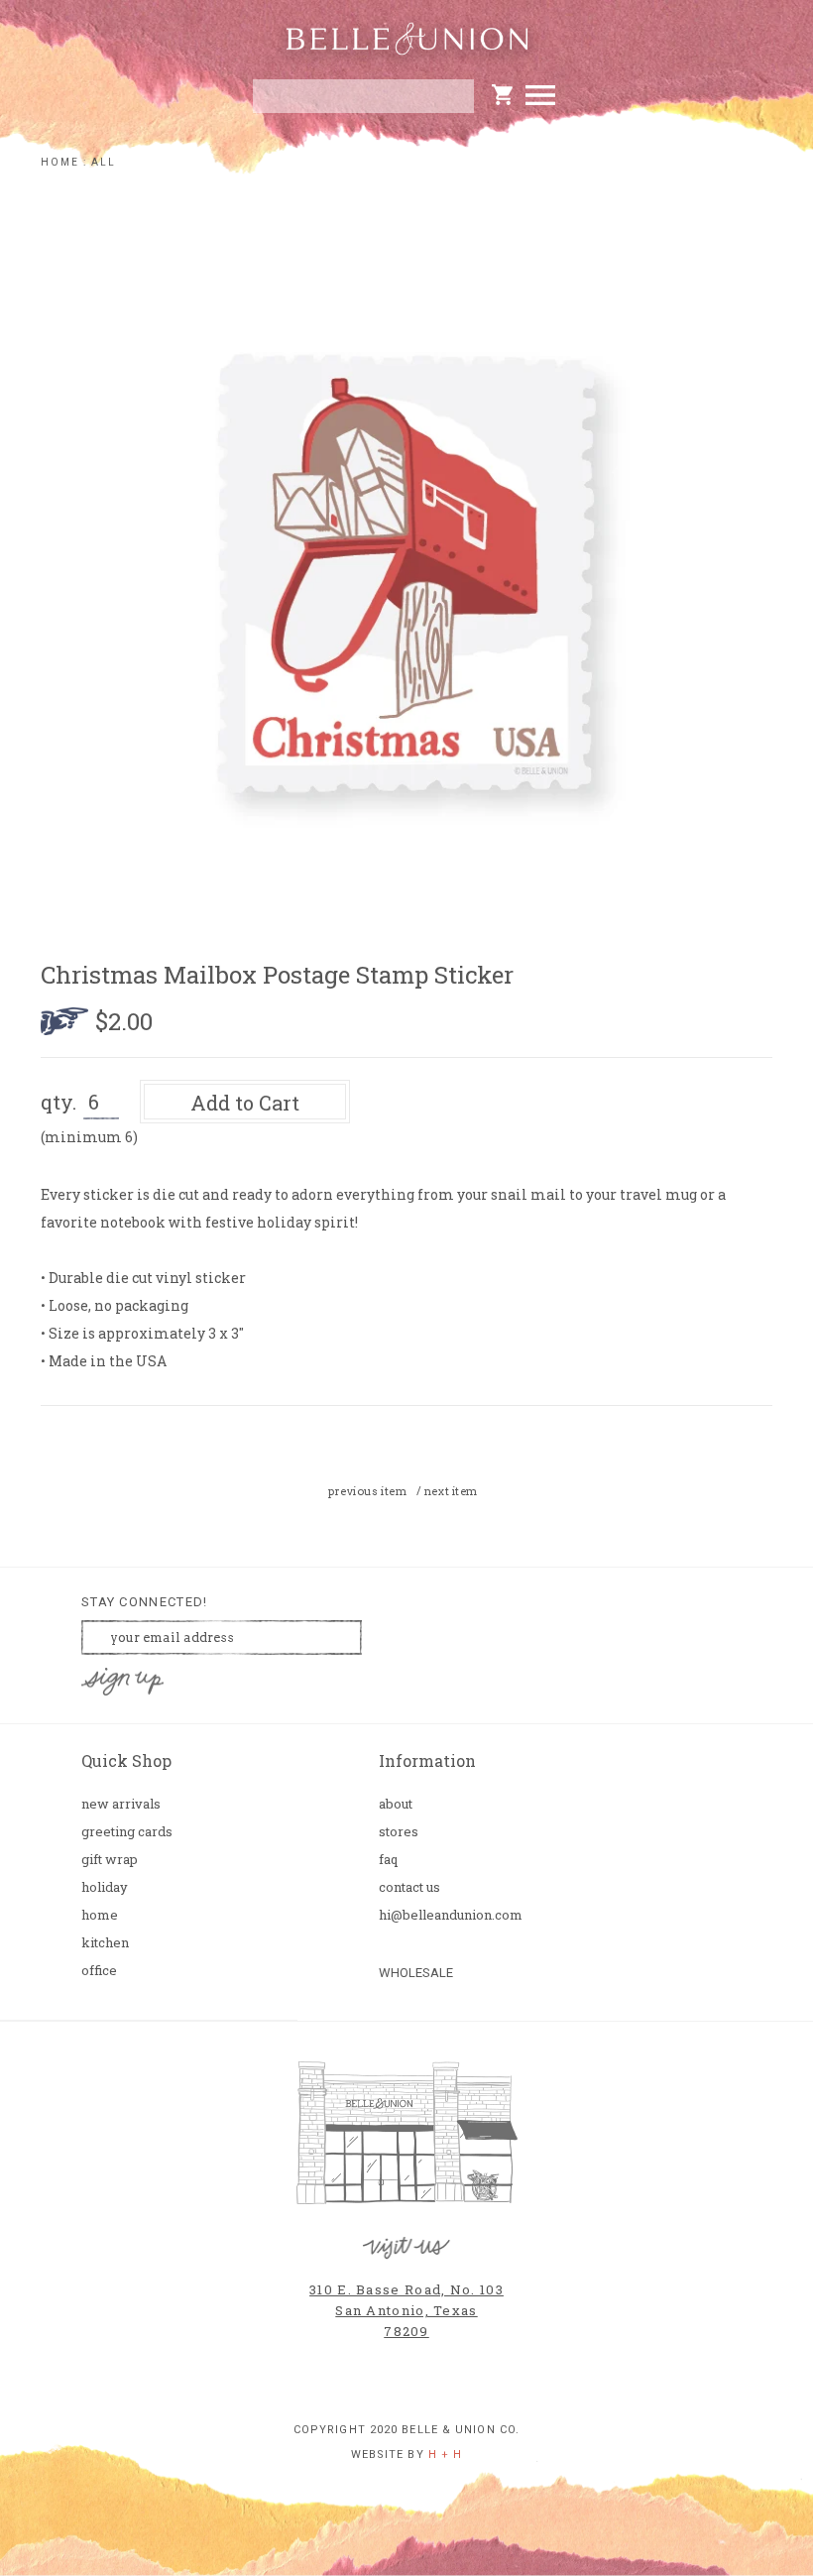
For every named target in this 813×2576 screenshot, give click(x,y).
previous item (367, 1491)
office (99, 1971)
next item (451, 1491)
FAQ (388, 1860)
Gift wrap (110, 1860)
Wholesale (416, 1973)
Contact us (409, 1887)
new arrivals (121, 1804)
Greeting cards (127, 1832)
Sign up (123, 1682)
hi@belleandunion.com (446, 1915)
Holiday (105, 1887)
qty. (58, 1102)
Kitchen (105, 1943)
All (104, 162)
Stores (399, 1832)
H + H (446, 2455)
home (60, 162)
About (396, 1804)
